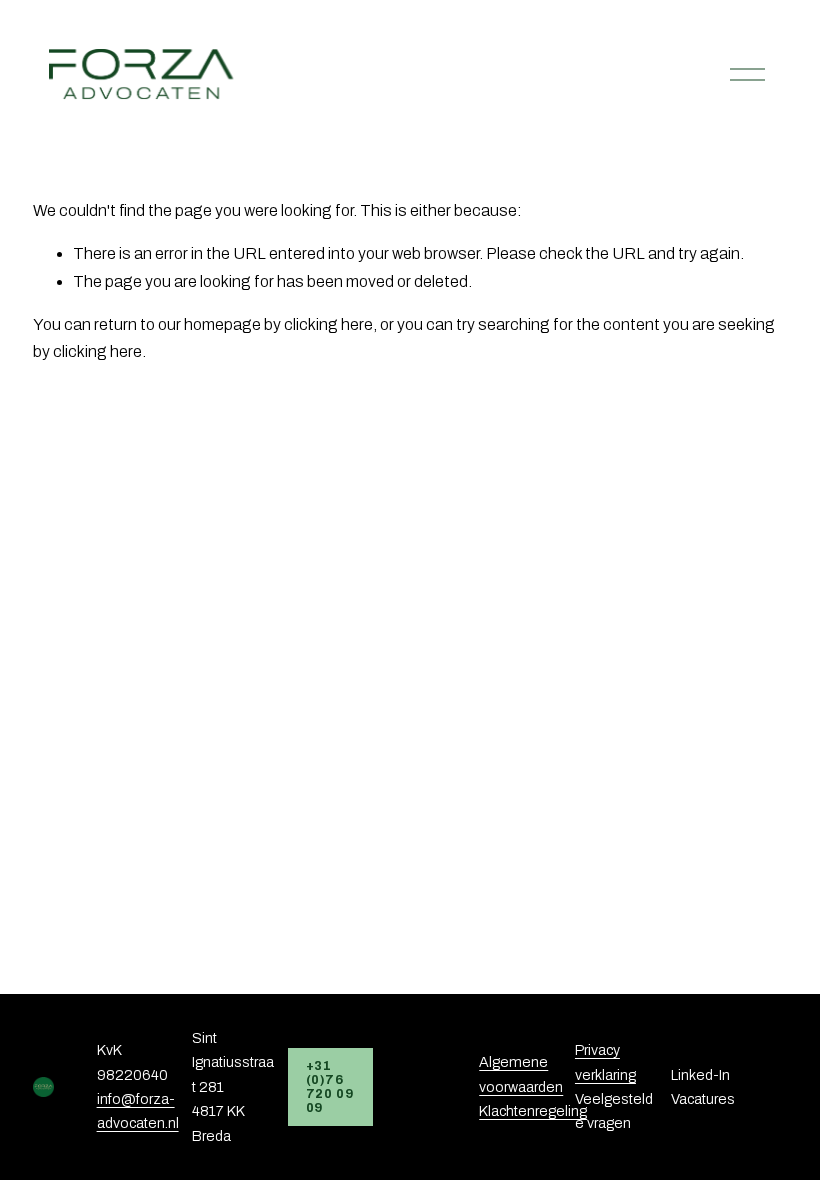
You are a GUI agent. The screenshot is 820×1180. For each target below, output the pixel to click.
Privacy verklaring (605, 1062)
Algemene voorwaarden (521, 1074)
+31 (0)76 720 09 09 (330, 1087)
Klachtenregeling (533, 1111)
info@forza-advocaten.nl (138, 1111)
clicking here (328, 324)
